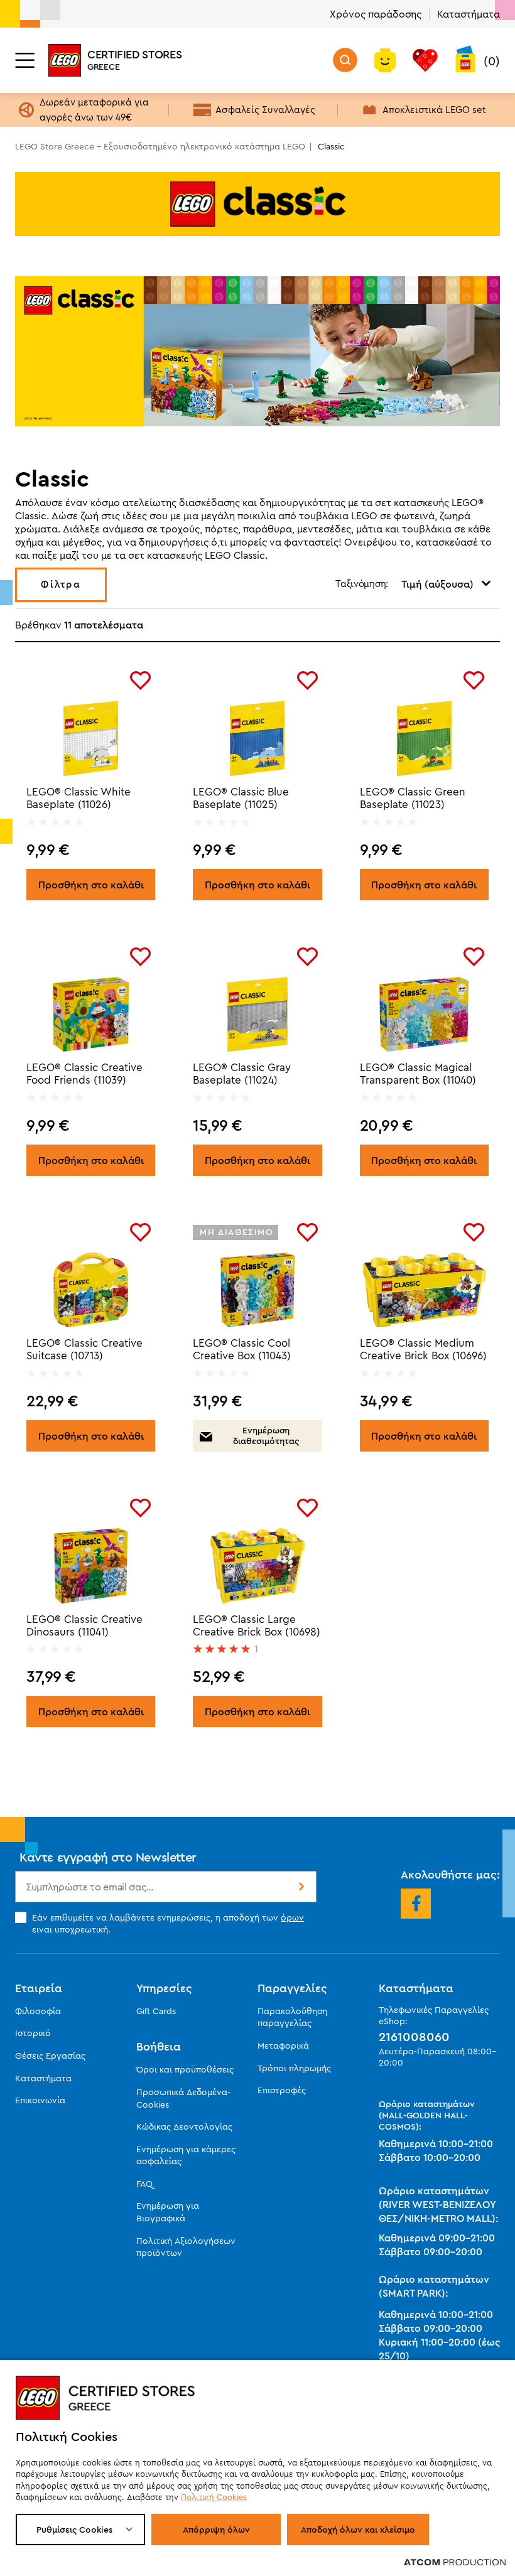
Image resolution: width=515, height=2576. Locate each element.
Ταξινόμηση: (362, 584)
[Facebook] (416, 1904)
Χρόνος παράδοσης (376, 14)
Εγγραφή (300, 1887)
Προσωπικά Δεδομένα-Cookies (183, 2098)
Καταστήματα (469, 14)
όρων (292, 1917)
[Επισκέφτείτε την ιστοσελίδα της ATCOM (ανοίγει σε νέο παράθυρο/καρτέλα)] (455, 2562)
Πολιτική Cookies (214, 2497)
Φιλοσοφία (38, 2011)
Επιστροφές (282, 2090)
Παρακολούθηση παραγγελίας (292, 2017)
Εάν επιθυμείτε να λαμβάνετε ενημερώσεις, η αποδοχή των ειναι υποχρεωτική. (168, 1923)
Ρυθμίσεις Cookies (74, 2530)
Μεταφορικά (283, 2045)
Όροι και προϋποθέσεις (185, 2069)
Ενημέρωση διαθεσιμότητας (266, 1436)
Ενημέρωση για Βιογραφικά (168, 2212)
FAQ (144, 2184)
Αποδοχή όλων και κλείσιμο (358, 2530)
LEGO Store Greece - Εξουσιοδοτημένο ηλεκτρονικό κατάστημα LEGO (160, 146)
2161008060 (414, 2037)
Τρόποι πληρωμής (294, 2068)
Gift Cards (156, 2011)
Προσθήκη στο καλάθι (91, 885)
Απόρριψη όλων (216, 2530)
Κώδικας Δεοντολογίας (184, 2126)
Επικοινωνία (40, 2100)
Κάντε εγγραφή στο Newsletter (108, 1857)
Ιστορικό (33, 2033)
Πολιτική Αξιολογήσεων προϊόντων (186, 2247)
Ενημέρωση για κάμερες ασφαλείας (186, 2155)
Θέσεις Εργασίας (50, 2056)
